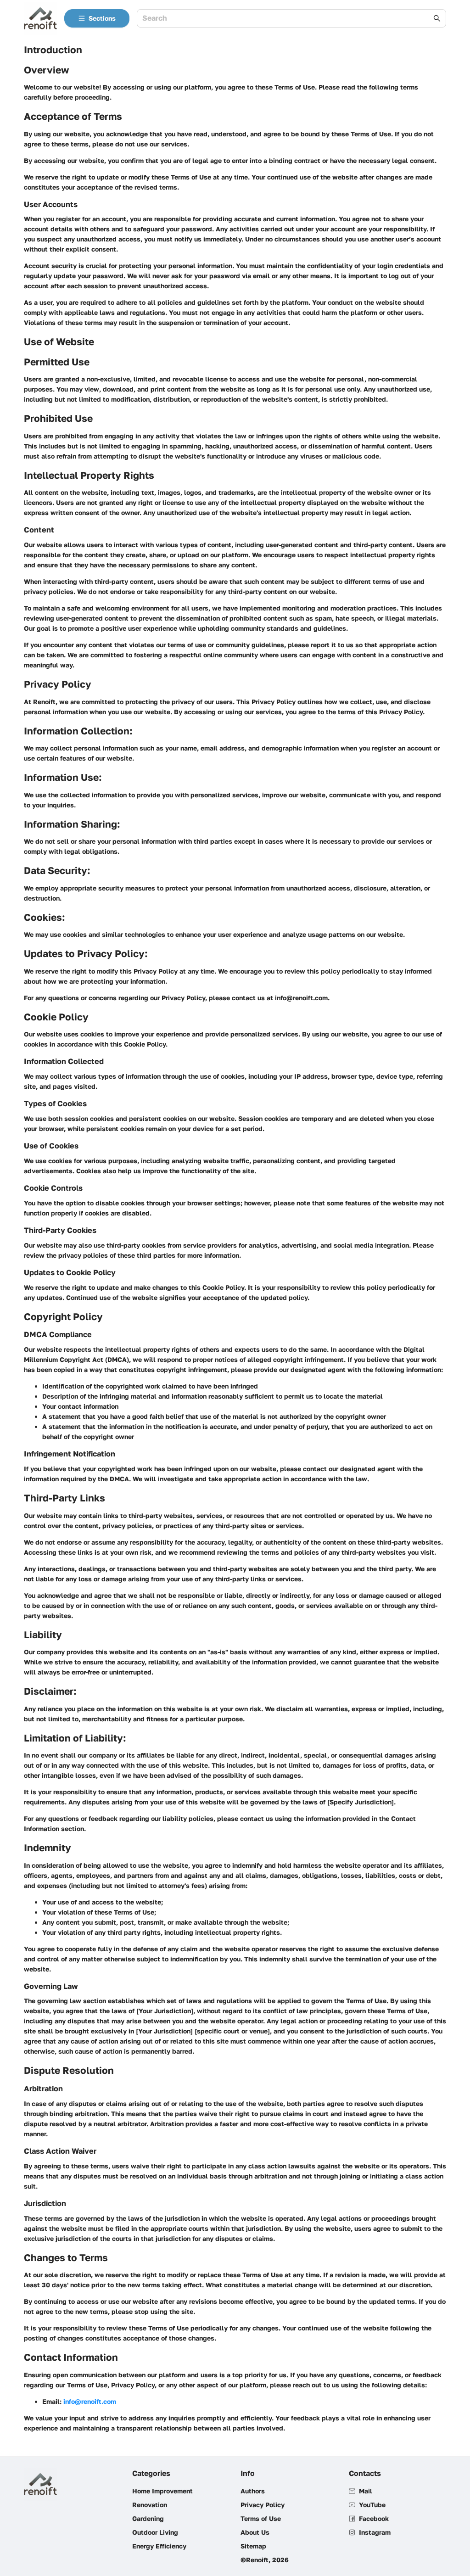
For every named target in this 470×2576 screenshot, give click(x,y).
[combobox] (287, 19)
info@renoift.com (90, 2401)
